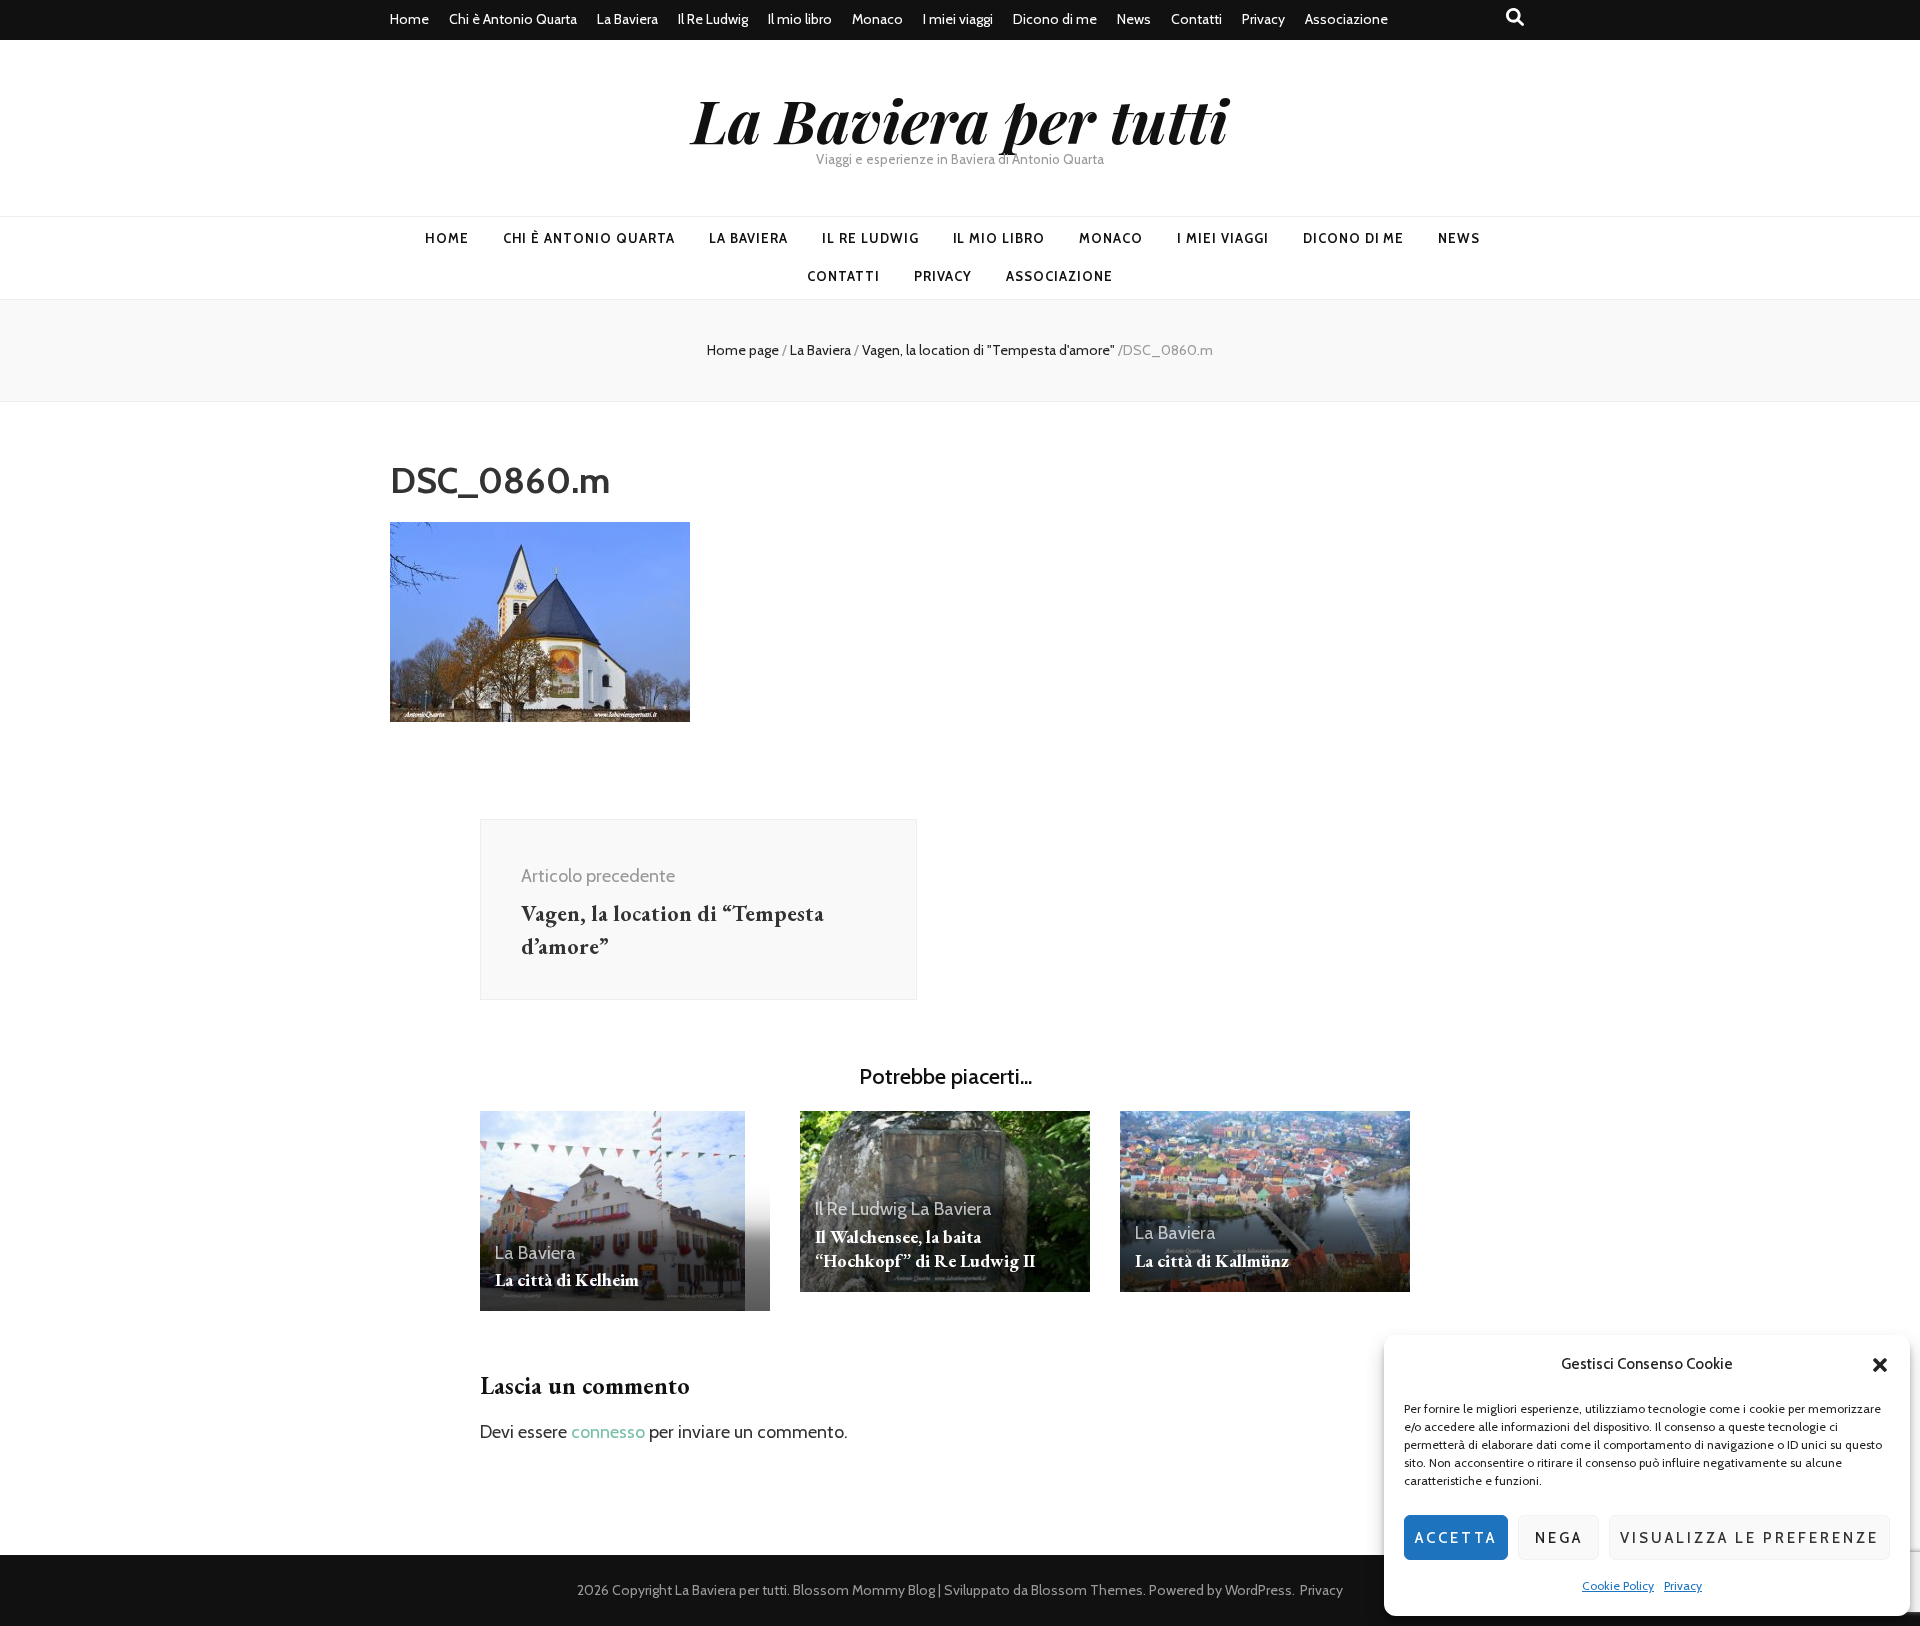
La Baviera (627, 19)
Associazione (1346, 19)
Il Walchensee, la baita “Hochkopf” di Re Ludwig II (925, 1248)
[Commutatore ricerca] (1515, 17)
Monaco (877, 19)
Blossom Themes (1087, 1590)
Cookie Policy (1618, 1585)
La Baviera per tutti (960, 119)
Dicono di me (1055, 19)
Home (409, 19)
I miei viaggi (958, 19)
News (1134, 19)
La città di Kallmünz (1212, 1260)
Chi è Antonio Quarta (513, 19)
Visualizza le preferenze (1749, 1538)
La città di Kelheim (567, 1279)
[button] (1880, 1365)
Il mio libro (800, 19)
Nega (1559, 1538)
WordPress (1258, 1590)
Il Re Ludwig (713, 19)
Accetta (1456, 1538)
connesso (608, 1432)
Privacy (1683, 1585)
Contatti (1196, 19)
